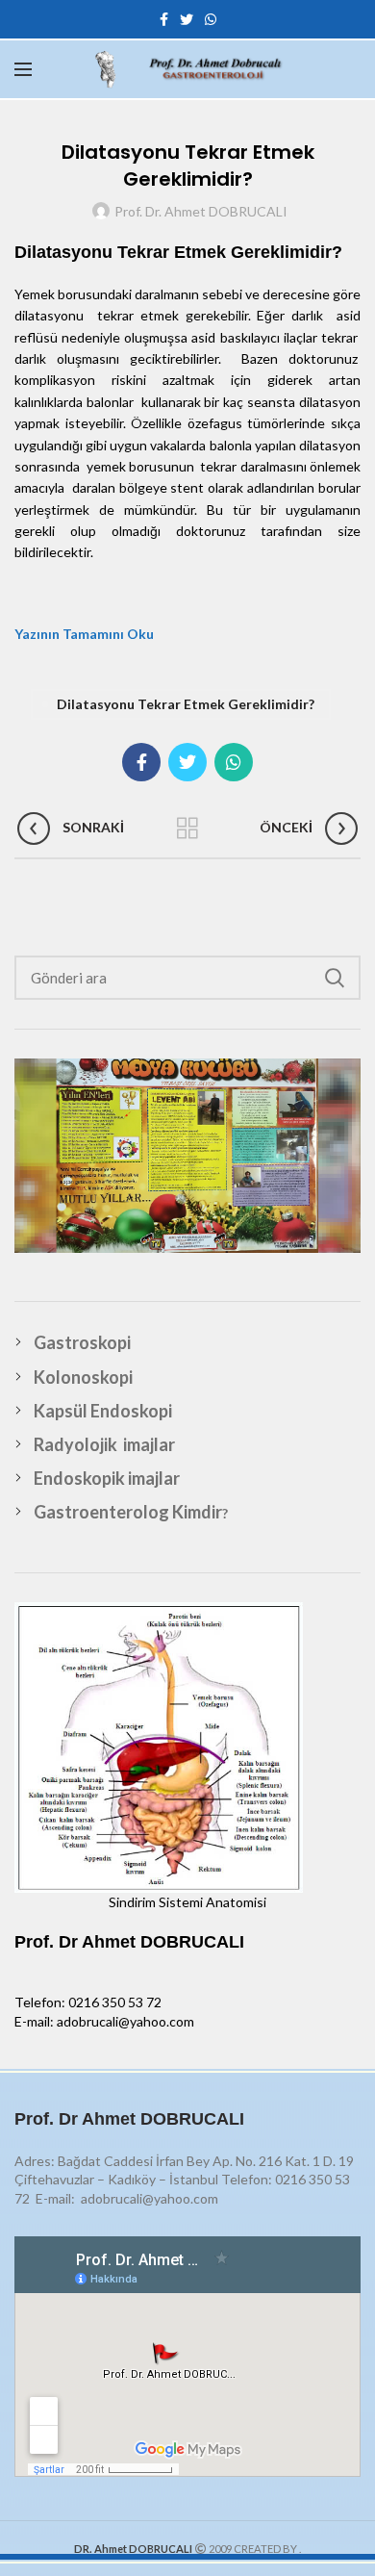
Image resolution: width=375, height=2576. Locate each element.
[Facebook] (164, 19)
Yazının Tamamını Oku (84, 634)
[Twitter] (187, 19)
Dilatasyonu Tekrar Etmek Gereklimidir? (186, 704)
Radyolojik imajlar (104, 1444)
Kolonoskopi (83, 1377)
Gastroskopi (82, 1342)
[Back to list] (187, 829)
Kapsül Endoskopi (103, 1411)
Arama (335, 978)
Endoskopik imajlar (107, 1478)
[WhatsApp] (211, 19)
